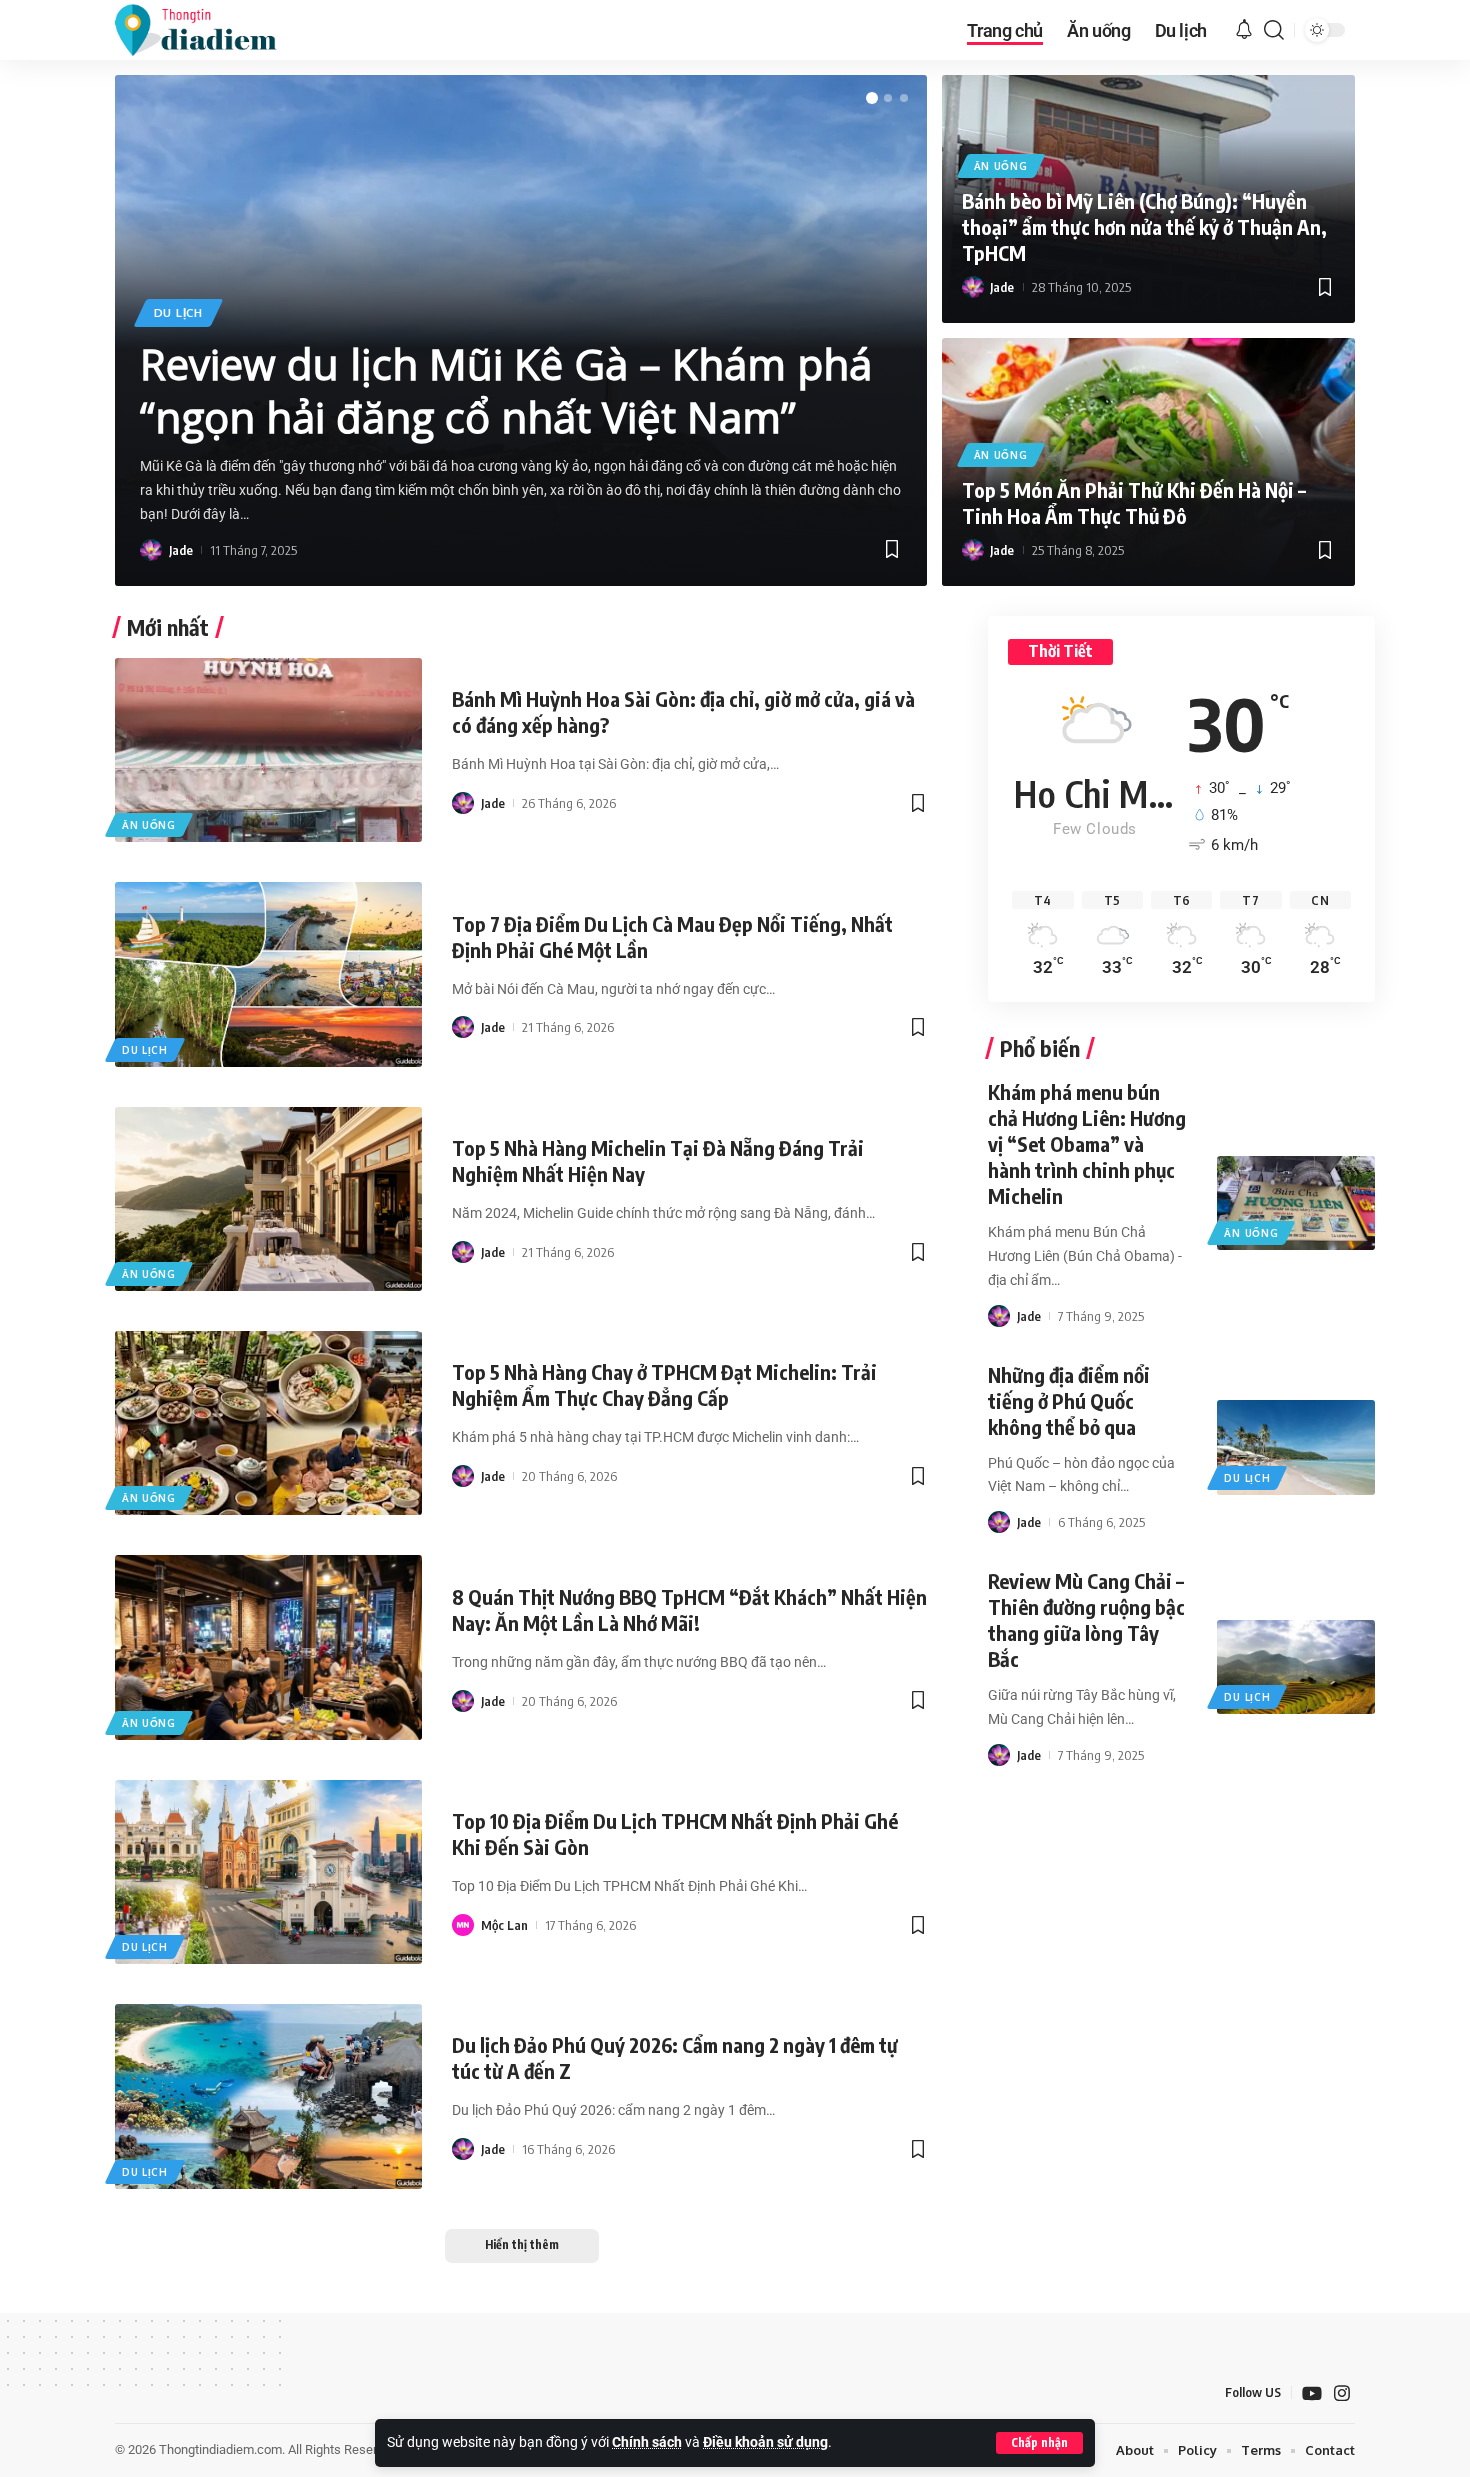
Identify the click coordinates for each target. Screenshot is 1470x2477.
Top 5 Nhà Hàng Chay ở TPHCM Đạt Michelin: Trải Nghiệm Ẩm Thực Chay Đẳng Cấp (664, 1384)
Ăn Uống (1001, 166)
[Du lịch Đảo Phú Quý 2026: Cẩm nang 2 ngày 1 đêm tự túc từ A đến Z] (268, 2096)
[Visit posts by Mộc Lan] (463, 1925)
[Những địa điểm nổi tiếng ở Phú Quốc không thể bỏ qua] (1295, 1447)
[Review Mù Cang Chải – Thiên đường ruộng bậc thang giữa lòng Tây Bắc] (1295, 1667)
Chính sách (647, 2442)
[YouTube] (1312, 2393)
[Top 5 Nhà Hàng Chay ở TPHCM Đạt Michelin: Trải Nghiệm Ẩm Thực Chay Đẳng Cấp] (268, 1423)
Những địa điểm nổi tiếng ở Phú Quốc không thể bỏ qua (1069, 1400)
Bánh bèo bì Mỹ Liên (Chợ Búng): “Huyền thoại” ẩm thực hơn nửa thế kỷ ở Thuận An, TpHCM (1144, 226)
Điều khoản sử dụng (765, 2442)
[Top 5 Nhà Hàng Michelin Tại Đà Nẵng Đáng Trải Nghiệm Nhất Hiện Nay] (268, 1199)
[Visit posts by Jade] (151, 550)
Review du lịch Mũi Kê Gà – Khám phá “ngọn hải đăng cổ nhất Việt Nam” (506, 390)
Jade (181, 550)
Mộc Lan (504, 1925)
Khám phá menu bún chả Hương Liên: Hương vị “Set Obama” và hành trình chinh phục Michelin (1087, 1143)
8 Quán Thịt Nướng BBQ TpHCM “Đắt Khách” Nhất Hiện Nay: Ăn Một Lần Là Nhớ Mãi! (689, 1609)
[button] (1039, 2443)
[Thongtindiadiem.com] (209, 30)
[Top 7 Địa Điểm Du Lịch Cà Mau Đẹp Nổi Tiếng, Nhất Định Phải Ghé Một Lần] (268, 974)
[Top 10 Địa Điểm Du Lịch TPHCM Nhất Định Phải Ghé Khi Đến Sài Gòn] (268, 1872)
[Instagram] (1342, 2393)
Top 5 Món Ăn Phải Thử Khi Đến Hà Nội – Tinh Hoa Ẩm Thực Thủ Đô (1134, 502)
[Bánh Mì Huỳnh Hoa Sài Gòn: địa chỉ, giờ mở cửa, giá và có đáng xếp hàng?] (268, 750)
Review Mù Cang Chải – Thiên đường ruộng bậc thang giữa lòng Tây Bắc (1086, 1619)
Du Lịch (178, 312)
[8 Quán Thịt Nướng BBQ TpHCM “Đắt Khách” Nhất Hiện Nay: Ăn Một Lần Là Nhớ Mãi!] (268, 1647)
